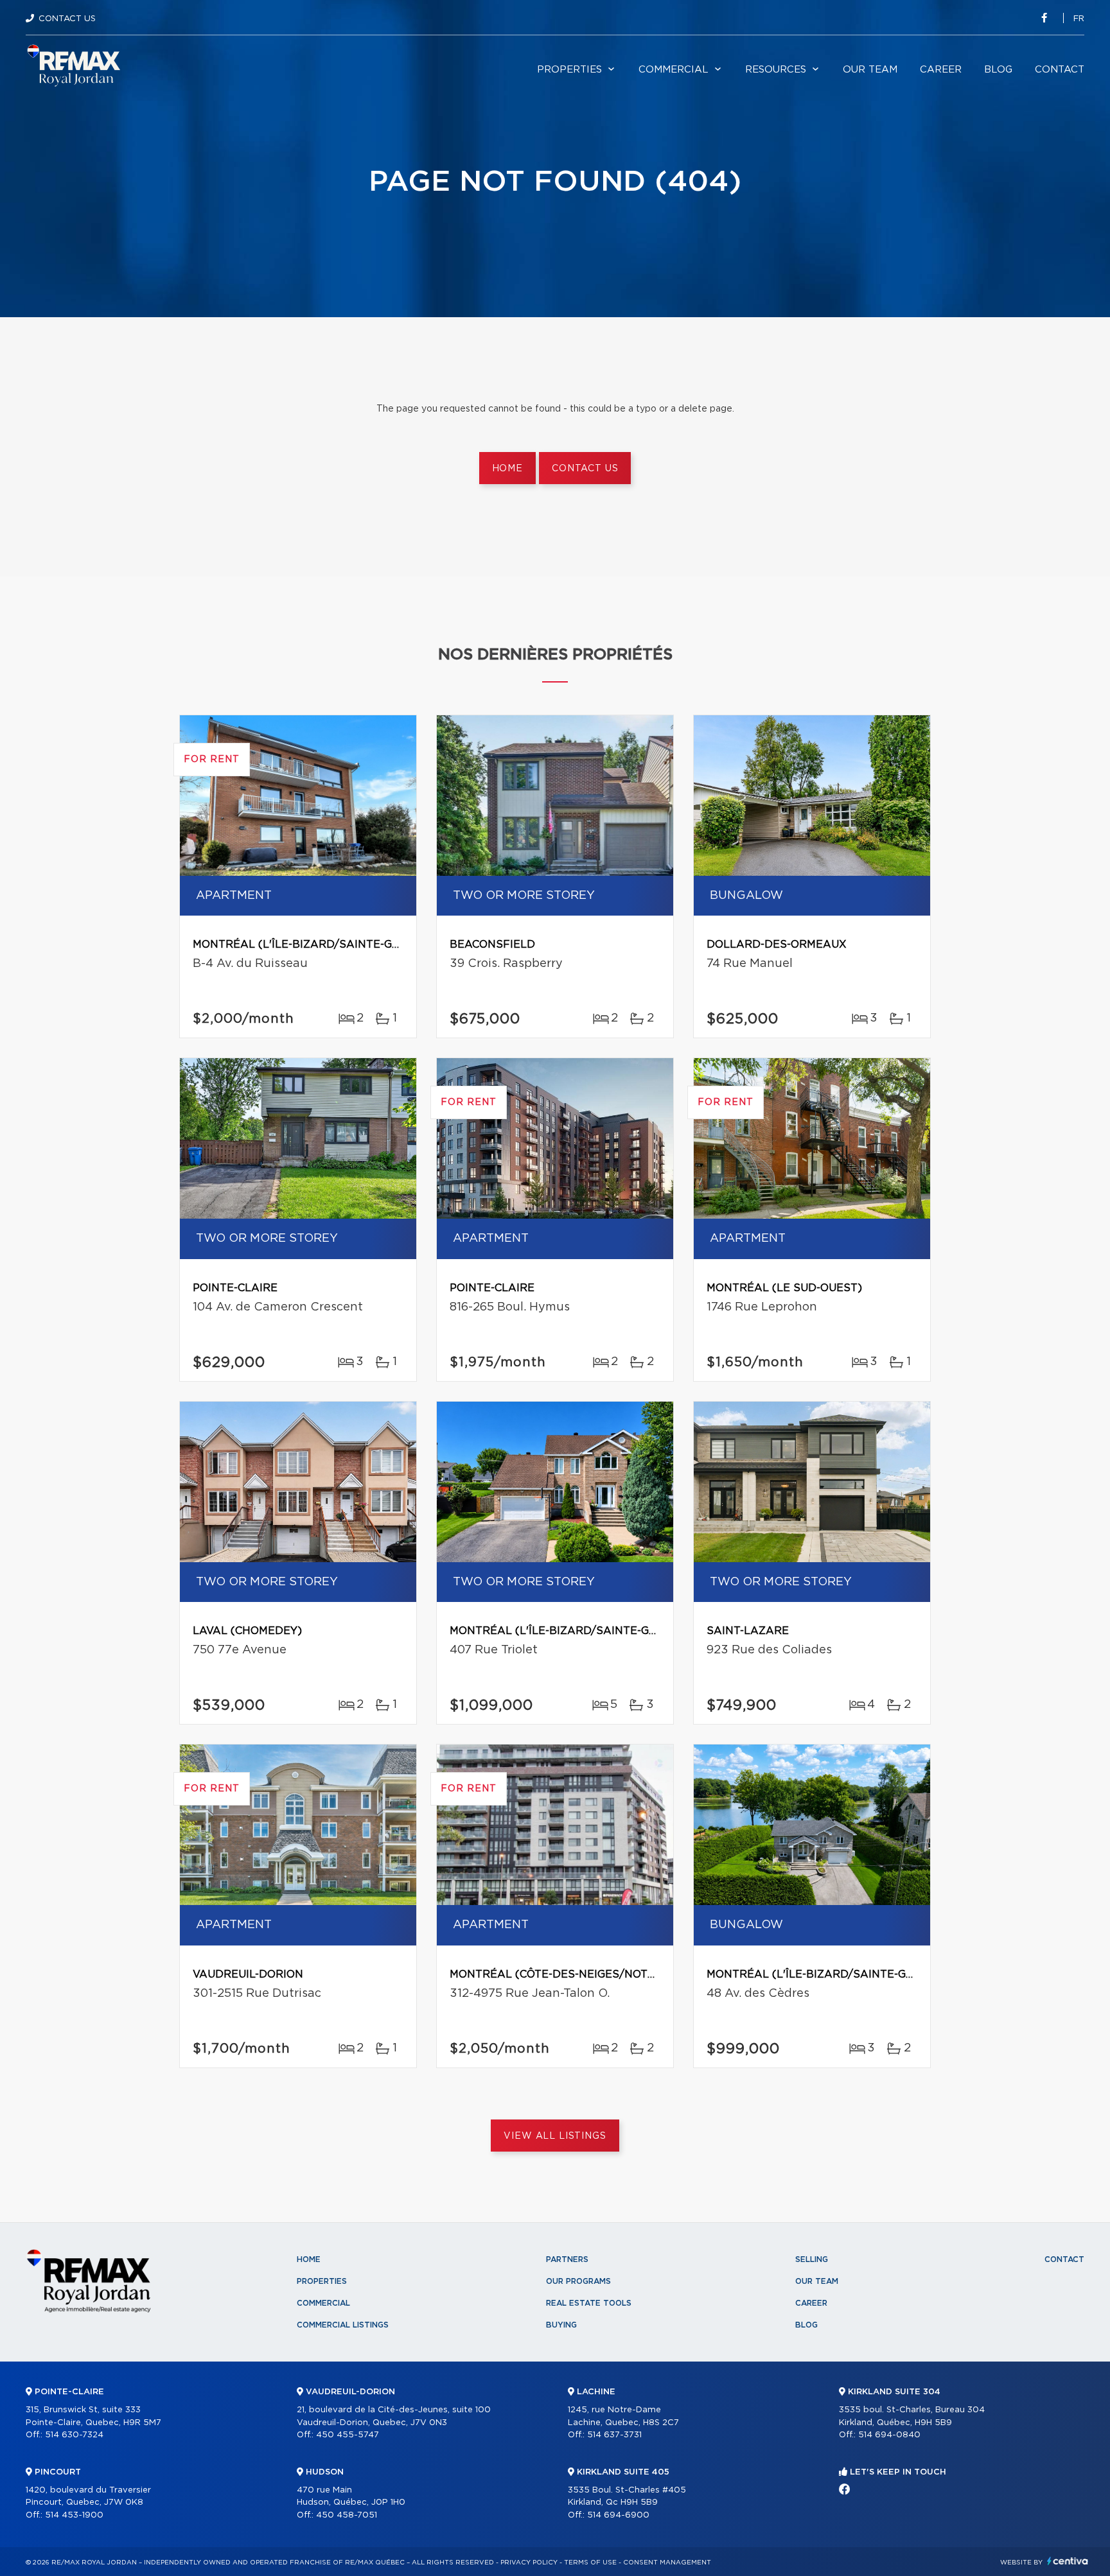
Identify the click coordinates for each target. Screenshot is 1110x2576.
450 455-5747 (348, 2435)
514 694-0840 (889, 2435)
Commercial (674, 70)
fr (1079, 19)
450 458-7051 (347, 2515)
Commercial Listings (343, 2325)
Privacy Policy (529, 2563)
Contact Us (67, 19)
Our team (870, 70)
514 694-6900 (618, 2515)
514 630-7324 (74, 2435)
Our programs (578, 2281)
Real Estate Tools (589, 2303)
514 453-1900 (74, 2515)
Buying (561, 2325)
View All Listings (555, 2136)
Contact (1060, 70)
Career (941, 70)
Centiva (1068, 2561)
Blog (998, 70)
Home (507, 469)
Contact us (585, 469)
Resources (776, 70)
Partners (567, 2259)
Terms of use (590, 2563)
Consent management (667, 2563)
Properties (569, 70)
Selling (812, 2259)
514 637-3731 (614, 2435)
